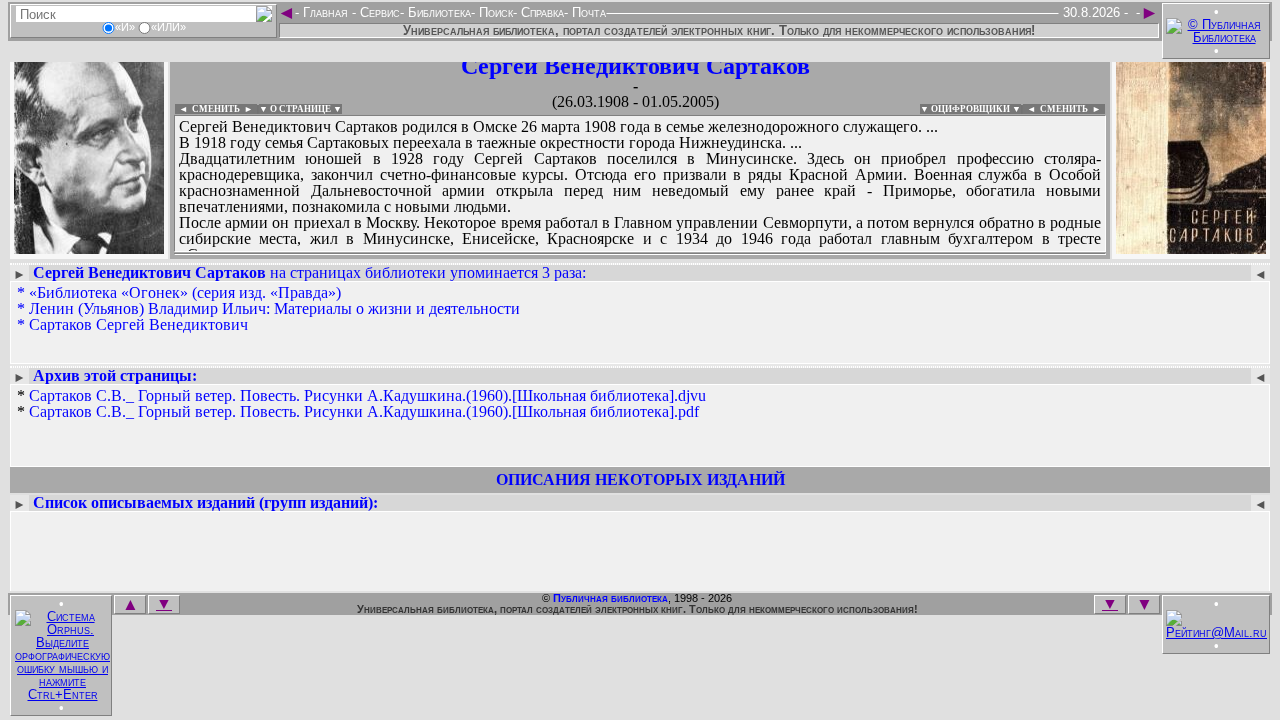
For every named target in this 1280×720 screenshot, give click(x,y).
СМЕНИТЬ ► (1072, 109)
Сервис (378, 12)
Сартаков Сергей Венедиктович (138, 324)
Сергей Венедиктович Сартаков (635, 66)
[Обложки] (1191, 247)
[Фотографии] (89, 247)
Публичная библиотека (610, 598)
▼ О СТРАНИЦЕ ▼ (300, 109)
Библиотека (437, 12)
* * (361, 404)
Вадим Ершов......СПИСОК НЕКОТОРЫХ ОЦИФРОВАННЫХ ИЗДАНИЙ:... (640, 254)
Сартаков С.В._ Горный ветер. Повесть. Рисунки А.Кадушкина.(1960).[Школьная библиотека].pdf (364, 411)
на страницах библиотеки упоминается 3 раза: (309, 272)
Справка (540, 12)
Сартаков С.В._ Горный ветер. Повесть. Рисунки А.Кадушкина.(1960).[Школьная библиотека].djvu (367, 395)
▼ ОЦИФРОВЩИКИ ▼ (970, 109)
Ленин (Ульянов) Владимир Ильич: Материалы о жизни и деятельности (274, 308)
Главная (325, 12)
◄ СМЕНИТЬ (207, 109)
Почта (587, 12)
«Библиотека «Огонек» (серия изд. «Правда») (185, 292)
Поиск (494, 12)
